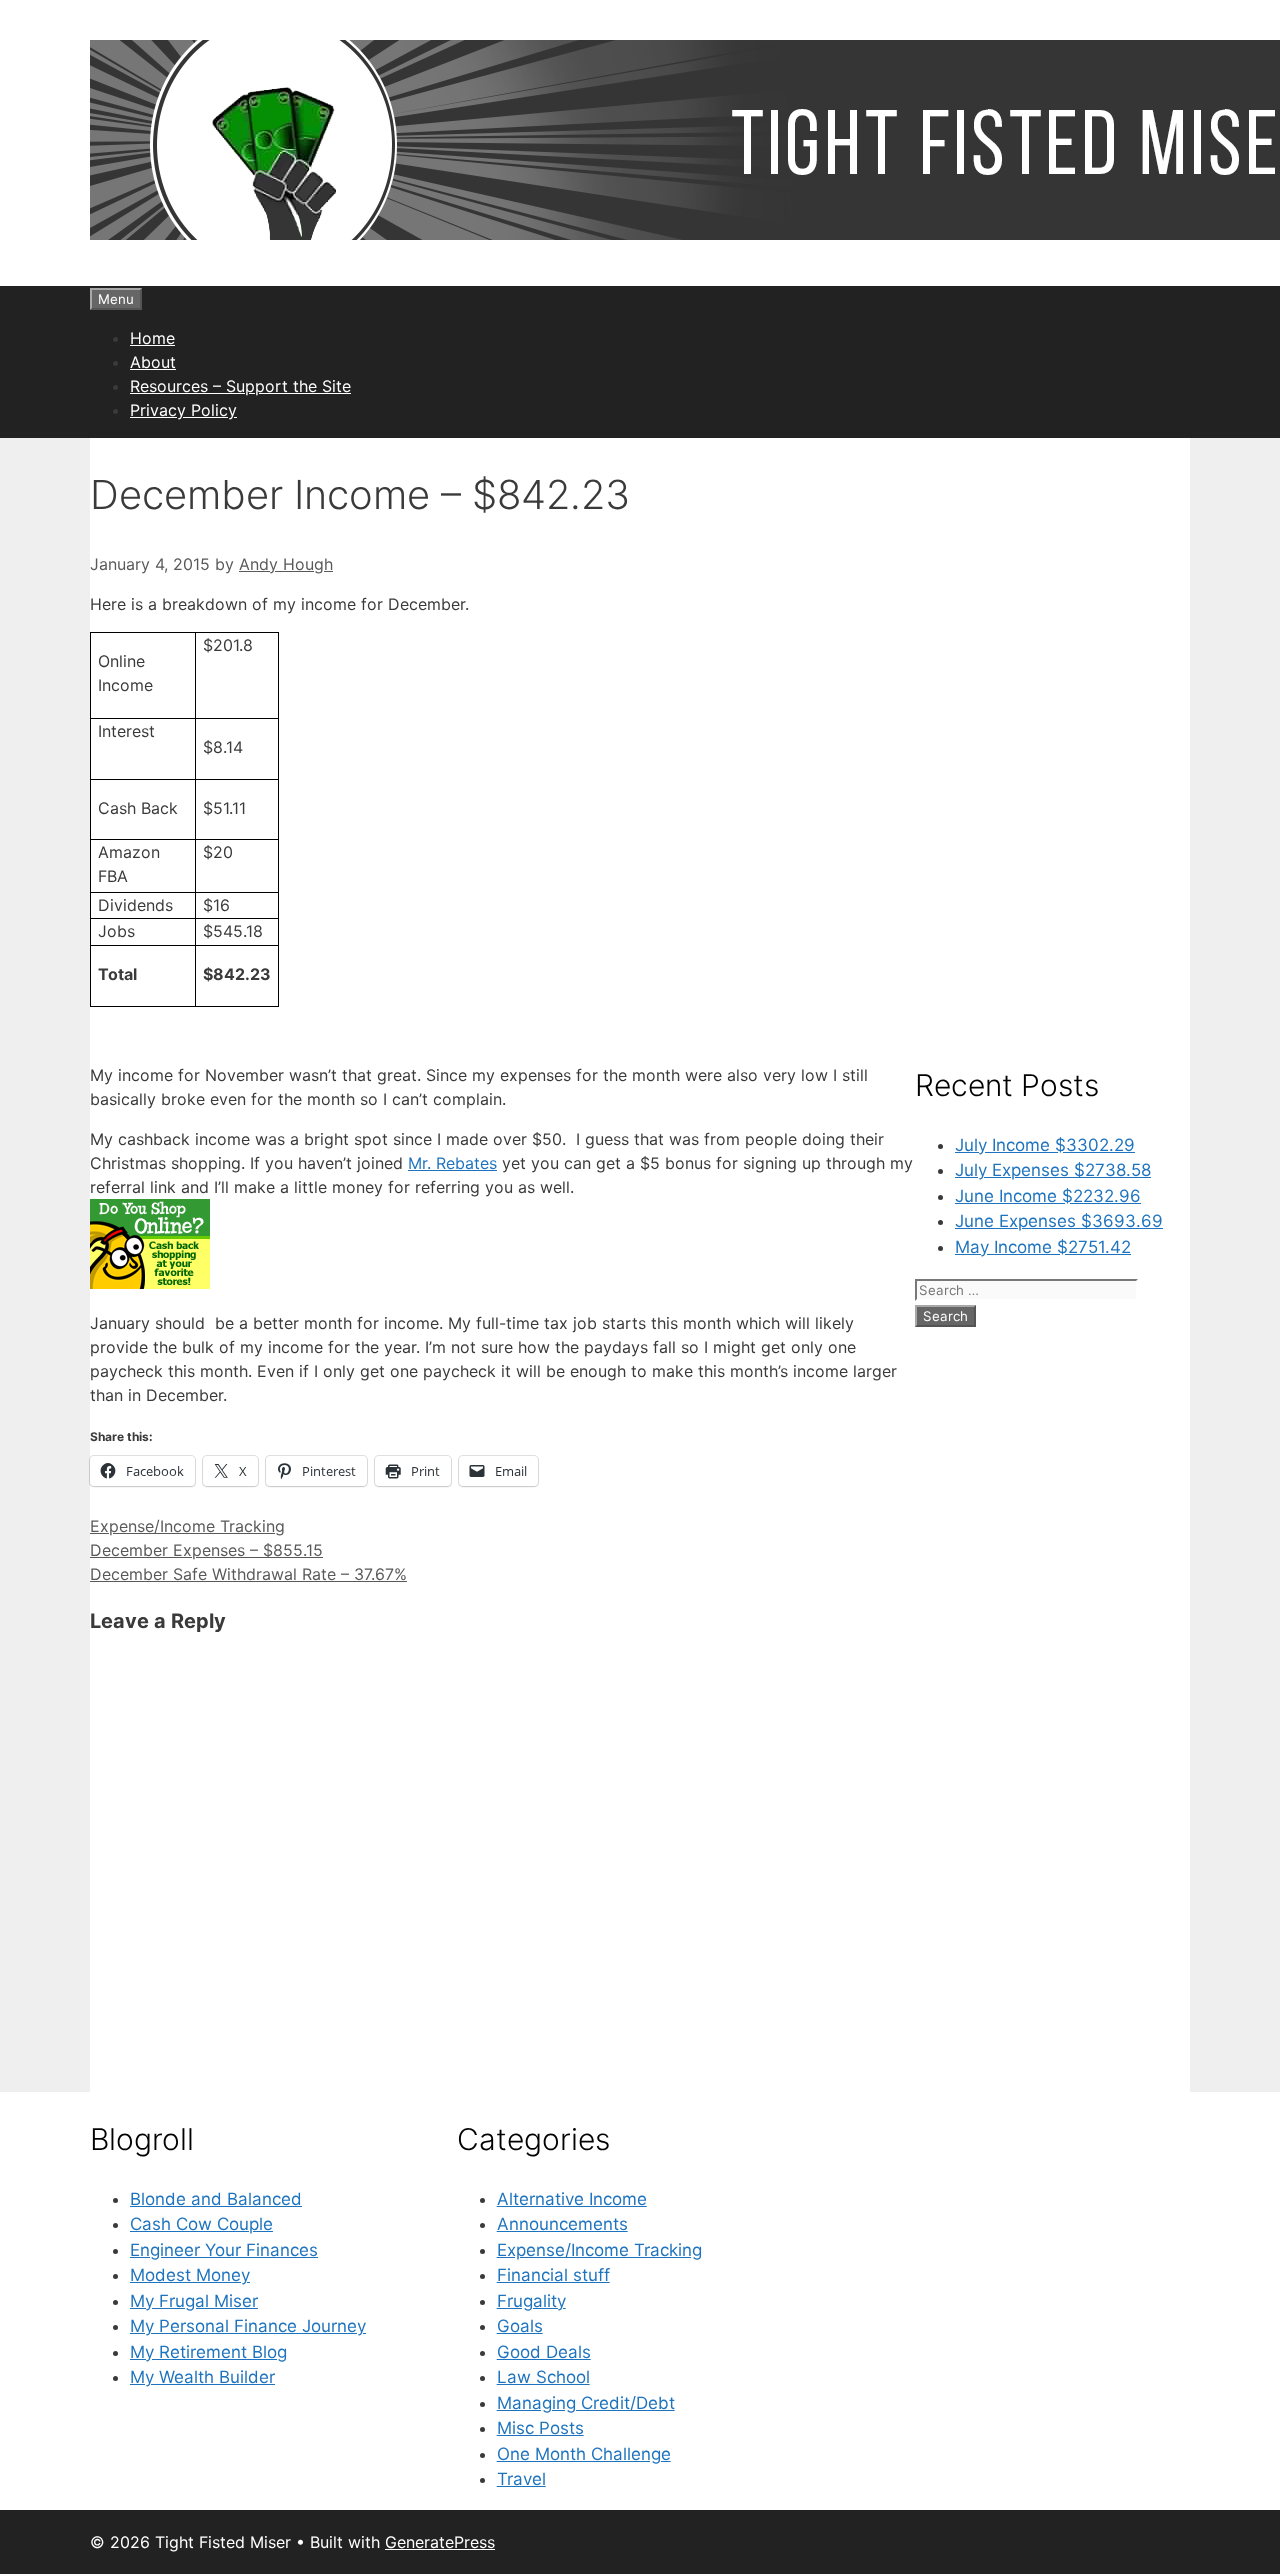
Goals (520, 2326)
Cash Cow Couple (201, 2224)
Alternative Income (572, 2199)
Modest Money (190, 2275)
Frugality (531, 2301)
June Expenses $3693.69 (1059, 1221)
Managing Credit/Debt (586, 2403)
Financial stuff (553, 2275)
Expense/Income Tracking (187, 1526)
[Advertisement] (1052, 738)
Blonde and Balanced (216, 2199)
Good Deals (544, 2352)
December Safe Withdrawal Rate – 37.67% (248, 1574)
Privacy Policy (183, 410)
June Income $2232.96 (1048, 1196)
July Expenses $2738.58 (1053, 1170)
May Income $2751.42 (1043, 1247)
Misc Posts (540, 2428)
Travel (521, 2479)
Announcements (562, 2224)
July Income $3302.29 (1045, 1145)
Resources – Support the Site (240, 386)
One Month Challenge (584, 2454)
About (153, 362)
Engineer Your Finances (224, 2250)
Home (152, 338)
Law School (543, 2377)
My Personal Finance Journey (248, 2326)
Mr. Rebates (452, 1163)
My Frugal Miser (194, 2301)
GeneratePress (440, 2542)
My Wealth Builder (202, 2377)
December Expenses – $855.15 (206, 1550)
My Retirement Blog (208, 2352)
